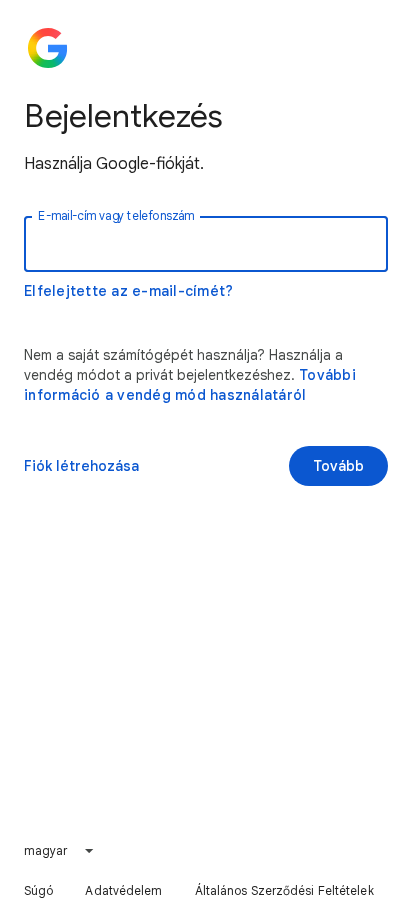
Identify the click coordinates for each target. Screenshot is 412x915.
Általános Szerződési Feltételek (284, 890)
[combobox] (60, 851)
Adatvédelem (123, 890)
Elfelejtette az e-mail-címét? (128, 291)
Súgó (38, 890)
